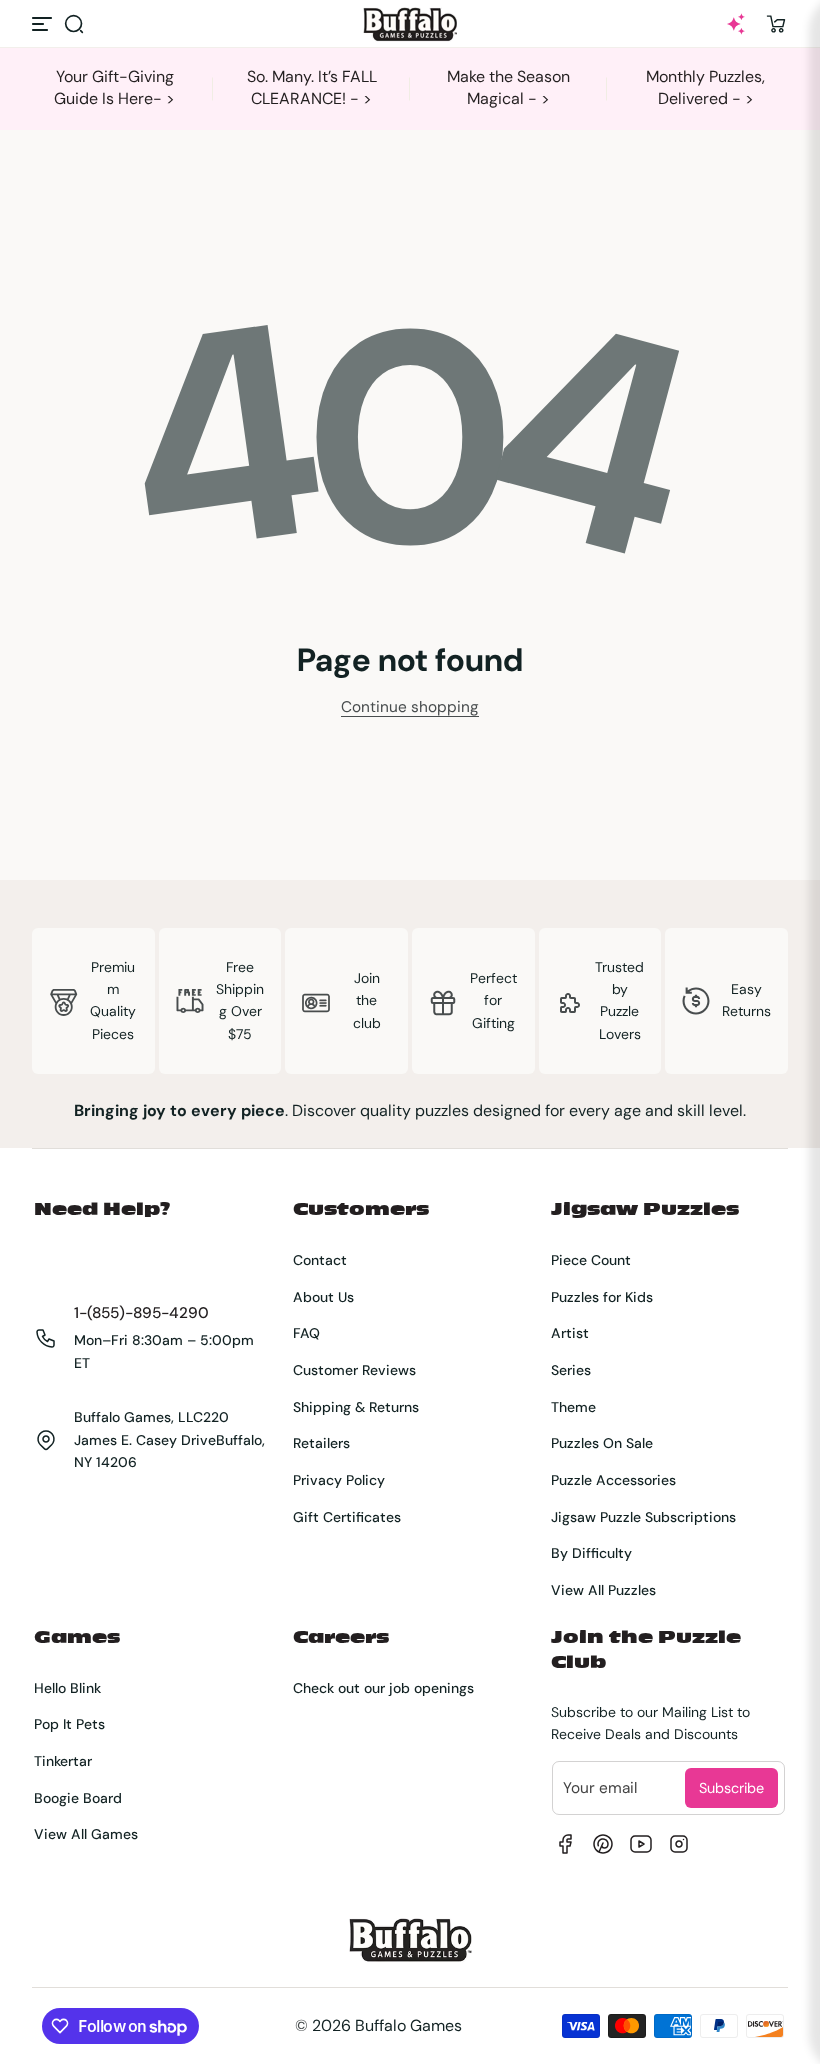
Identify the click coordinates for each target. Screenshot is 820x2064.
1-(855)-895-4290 (141, 1313)
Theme (573, 1407)
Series (571, 1370)
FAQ (306, 1333)
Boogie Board (78, 1798)
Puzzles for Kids (602, 1297)
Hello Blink (67, 1688)
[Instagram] (679, 1844)
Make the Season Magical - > (508, 87)
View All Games (86, 1834)
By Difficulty (591, 1553)
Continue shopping (410, 707)
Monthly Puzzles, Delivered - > (705, 87)
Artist (570, 1333)
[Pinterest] (603, 1844)
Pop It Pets (69, 1724)
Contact (320, 1260)
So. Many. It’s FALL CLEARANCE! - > (312, 87)
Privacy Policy (339, 1480)
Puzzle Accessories (613, 1480)
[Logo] (410, 24)
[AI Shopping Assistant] (736, 24)
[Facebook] (565, 1844)
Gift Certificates (347, 1517)
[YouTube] (641, 1844)
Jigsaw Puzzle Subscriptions (643, 1517)
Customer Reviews (354, 1370)
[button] (74, 24)
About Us (323, 1297)
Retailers (321, 1443)
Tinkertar (63, 1761)
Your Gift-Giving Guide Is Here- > (114, 87)
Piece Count (591, 1260)
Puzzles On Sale (602, 1443)
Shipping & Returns (356, 1407)
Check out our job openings (383, 1688)
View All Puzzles (603, 1590)
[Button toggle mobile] (44, 24)
